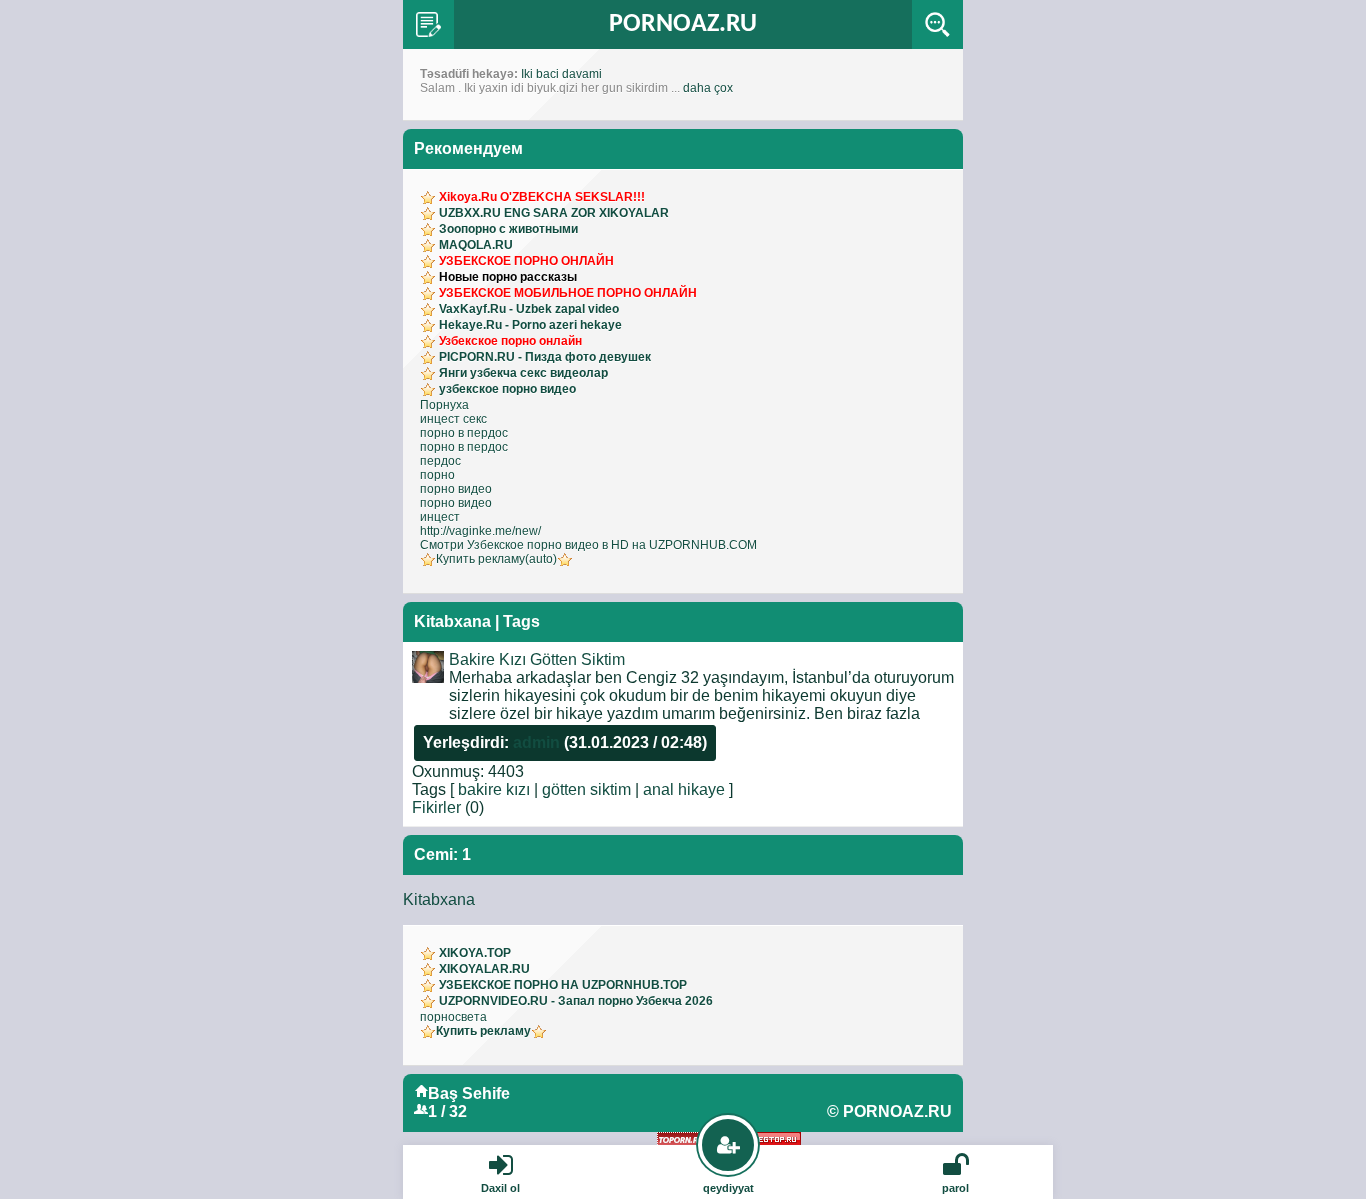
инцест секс (453, 419)
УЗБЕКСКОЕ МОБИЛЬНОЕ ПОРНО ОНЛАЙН (568, 293)
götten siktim (586, 789)
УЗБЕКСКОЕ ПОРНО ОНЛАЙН (526, 261)
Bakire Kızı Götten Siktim (537, 659)
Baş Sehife (469, 1093)
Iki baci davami (561, 74)
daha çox (708, 88)
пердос (440, 461)
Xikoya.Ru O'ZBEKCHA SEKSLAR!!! (542, 197)
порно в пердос (464, 433)
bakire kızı (494, 789)
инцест (440, 517)
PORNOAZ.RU (683, 24)
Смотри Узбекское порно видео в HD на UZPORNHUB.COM (588, 545)
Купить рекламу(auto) (496, 559)
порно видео (456, 489)
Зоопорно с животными (508, 229)
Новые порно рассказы (508, 277)
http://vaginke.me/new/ (480, 531)
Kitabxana (439, 899)
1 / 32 (447, 1111)
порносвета (453, 1017)
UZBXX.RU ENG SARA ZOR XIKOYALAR (554, 213)
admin (536, 742)
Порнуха (444, 405)
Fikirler (436, 807)
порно (437, 475)
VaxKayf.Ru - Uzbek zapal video (529, 309)
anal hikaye (684, 789)
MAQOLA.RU (476, 245)
